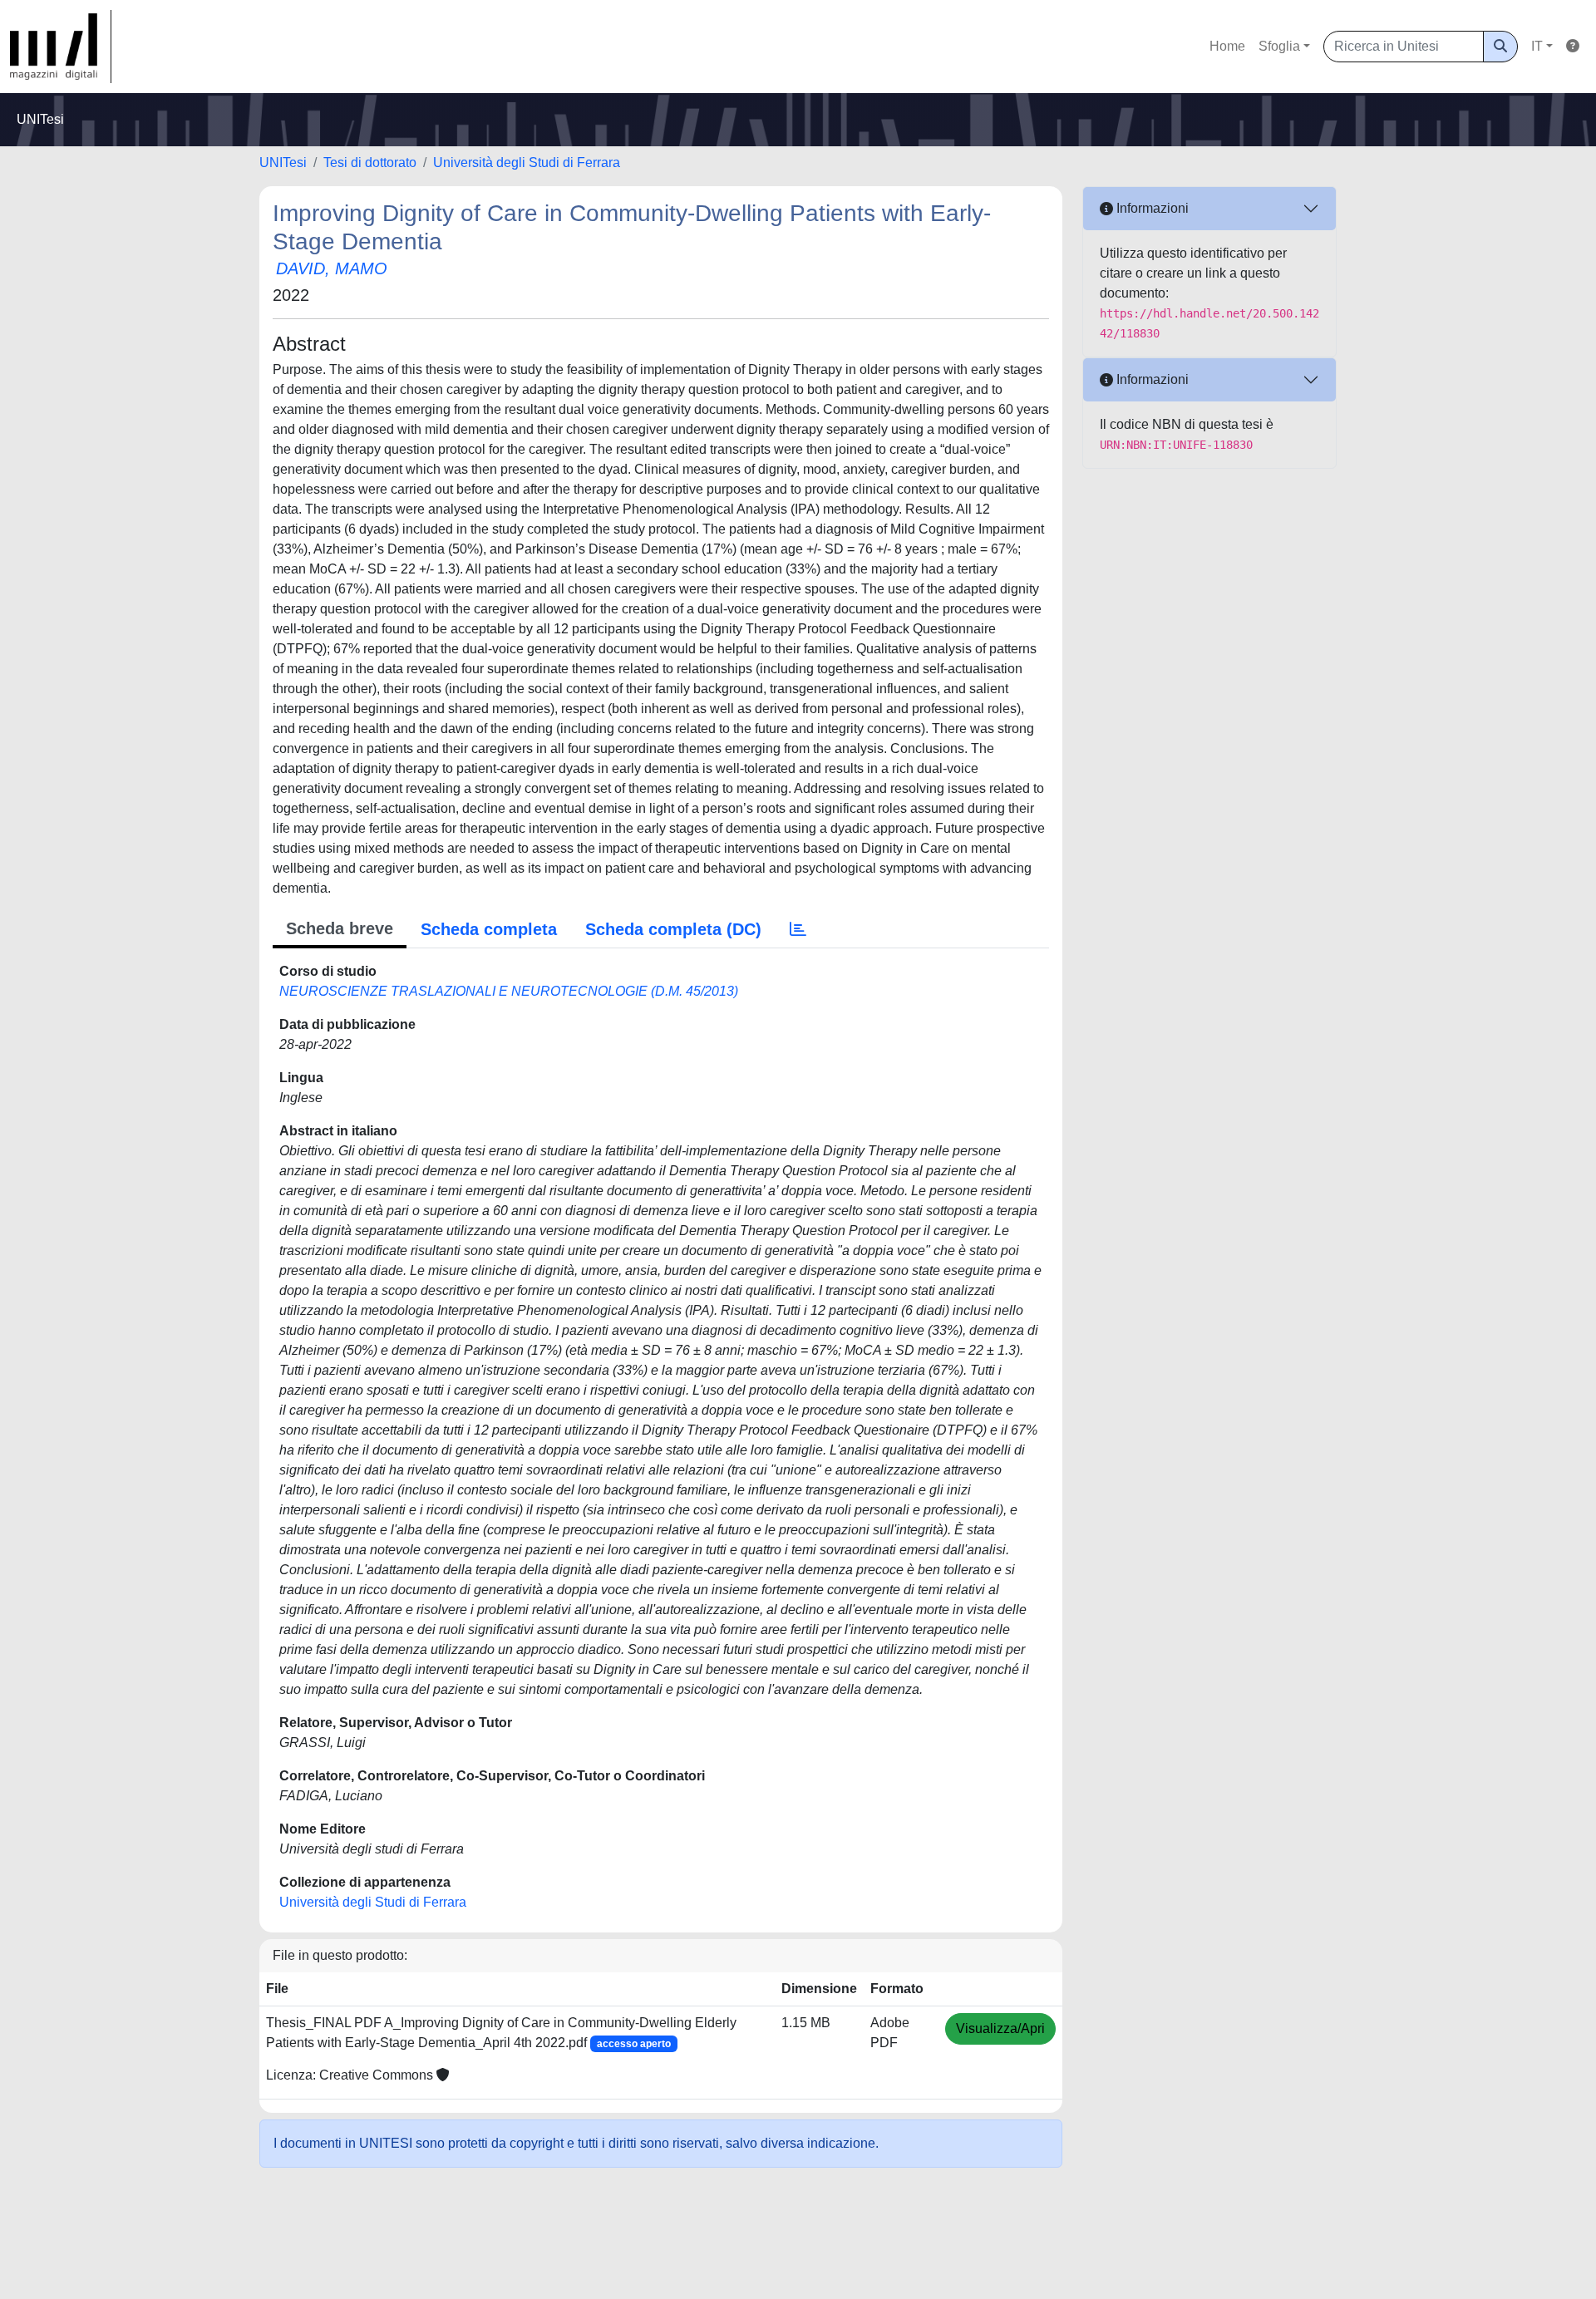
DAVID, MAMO (332, 268)
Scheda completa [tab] (489, 929)
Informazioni (1151, 208)
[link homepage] (61, 47)
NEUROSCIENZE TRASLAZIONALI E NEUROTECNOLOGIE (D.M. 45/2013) (509, 991)
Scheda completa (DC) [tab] (673, 929)
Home (1227, 46)
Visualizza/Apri (1000, 2028)
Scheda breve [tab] (340, 928)
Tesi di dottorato (370, 162)
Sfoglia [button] (1279, 46)
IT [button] (1537, 46)
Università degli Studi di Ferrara (527, 162)
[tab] (798, 929)
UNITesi (283, 162)
